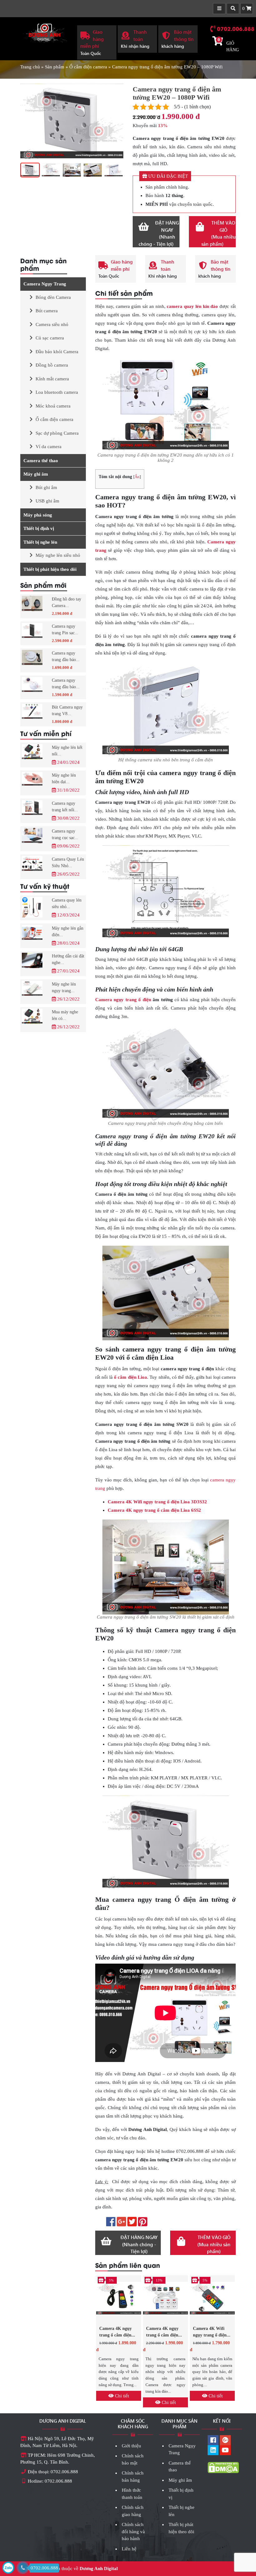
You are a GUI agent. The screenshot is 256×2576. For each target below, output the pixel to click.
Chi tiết (121, 2396)
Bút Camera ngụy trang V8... (67, 710)
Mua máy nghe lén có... (65, 1015)
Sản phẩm (55, 67)
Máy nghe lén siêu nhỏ (58, 555)
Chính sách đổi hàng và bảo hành (133, 2532)
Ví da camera (49, 447)
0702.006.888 (236, 28)
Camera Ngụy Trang (45, 284)
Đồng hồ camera (52, 365)
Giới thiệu (131, 2446)
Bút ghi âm (46, 487)
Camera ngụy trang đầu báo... (66, 656)
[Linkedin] (213, 2451)
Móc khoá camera (53, 406)
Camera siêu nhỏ (52, 324)
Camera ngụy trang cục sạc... (65, 834)
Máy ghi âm (36, 474)
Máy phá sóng (38, 515)
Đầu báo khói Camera (57, 352)
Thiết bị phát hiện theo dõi (50, 569)
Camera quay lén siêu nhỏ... (67, 903)
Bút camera (47, 311)
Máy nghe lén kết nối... (67, 751)
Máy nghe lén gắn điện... (68, 932)
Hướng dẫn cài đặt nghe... (68, 959)
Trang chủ (30, 67)
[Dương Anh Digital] (44, 32)
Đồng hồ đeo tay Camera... (66, 602)
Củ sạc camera (50, 338)
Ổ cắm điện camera (88, 67)
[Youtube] (225, 2451)
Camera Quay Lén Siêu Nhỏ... (68, 863)
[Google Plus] (225, 2441)
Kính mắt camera (52, 379)
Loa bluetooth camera (57, 392)
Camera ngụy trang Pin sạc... (65, 630)
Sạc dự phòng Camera (57, 433)
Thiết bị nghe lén (40, 542)
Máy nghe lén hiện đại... (64, 779)
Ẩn (137, 477)
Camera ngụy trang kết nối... (65, 807)
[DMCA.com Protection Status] (223, 2467)
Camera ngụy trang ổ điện (123, 1000)
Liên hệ (129, 2549)
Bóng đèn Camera (53, 297)
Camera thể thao (41, 461)
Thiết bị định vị (39, 528)
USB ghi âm (47, 501)
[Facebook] (213, 2441)
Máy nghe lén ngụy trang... (64, 987)
